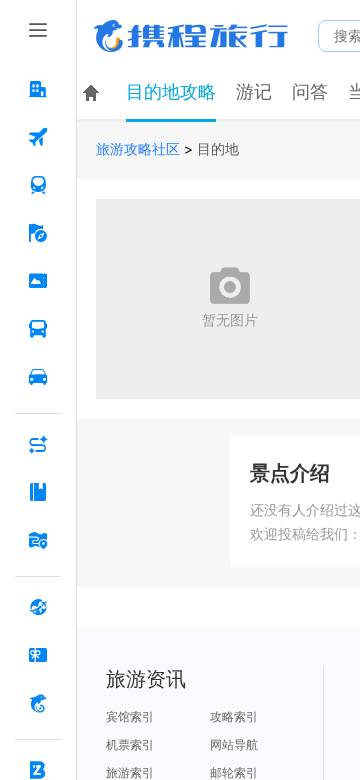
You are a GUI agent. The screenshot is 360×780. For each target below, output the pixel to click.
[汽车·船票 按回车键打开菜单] (38, 329)
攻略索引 (234, 717)
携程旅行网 (191, 36)
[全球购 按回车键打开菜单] (38, 607)
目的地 (218, 149)
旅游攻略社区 (138, 149)
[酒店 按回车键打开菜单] (38, 89)
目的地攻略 (171, 92)
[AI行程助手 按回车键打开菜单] (38, 444)
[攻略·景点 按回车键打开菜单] (38, 492)
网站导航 (234, 745)
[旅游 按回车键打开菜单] (38, 233)
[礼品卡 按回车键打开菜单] (38, 655)
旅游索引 (130, 773)
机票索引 (130, 745)
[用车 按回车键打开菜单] (38, 377)
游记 (254, 92)
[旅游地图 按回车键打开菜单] (38, 540)
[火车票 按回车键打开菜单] (38, 185)
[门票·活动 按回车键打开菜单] (38, 281)
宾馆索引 (130, 717)
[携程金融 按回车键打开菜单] (38, 703)
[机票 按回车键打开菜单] (38, 137)
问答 (310, 92)
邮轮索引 (234, 773)
